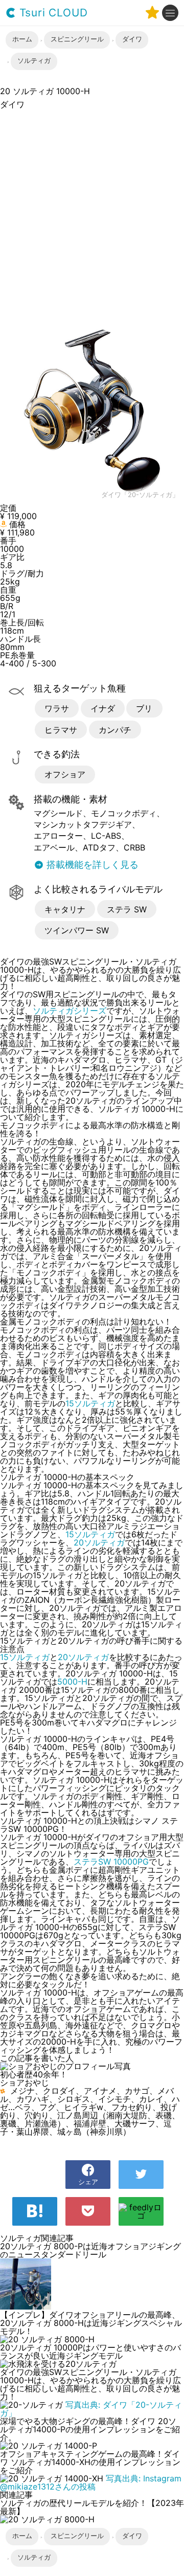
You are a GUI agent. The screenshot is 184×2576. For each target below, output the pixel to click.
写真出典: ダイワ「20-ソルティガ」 (91, 2409)
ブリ (144, 708)
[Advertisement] (92, 213)
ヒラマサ (61, 730)
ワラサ (57, 708)
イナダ (103, 708)
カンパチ (115, 730)
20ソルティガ (99, 1542)
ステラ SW (127, 909)
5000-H (72, 1682)
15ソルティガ (90, 1403)
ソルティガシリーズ (70, 1011)
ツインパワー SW (77, 930)
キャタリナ (65, 909)
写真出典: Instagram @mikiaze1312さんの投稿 (91, 2482)
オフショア (65, 774)
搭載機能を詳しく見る (91, 865)
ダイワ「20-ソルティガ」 (140, 495)
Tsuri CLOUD (52, 13)
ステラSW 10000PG (111, 1862)
